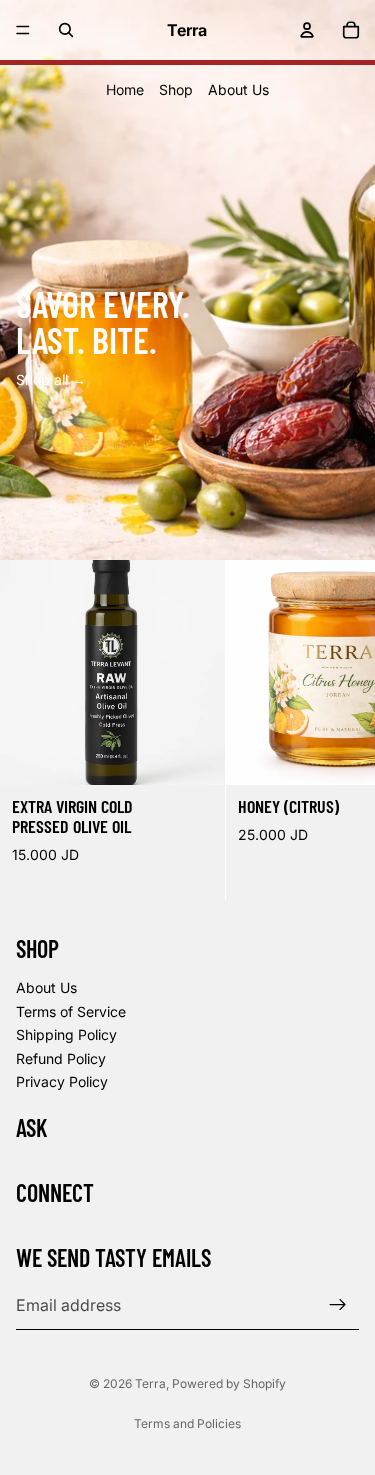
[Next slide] (337, 730)
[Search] (66, 30)
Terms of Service (71, 1011)
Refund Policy (61, 1058)
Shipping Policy (66, 1034)
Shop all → (51, 379)
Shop (176, 89)
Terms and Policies (187, 1423)
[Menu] (23, 30)
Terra (150, 1383)
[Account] (307, 30)
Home (125, 89)
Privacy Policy (62, 1081)
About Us (238, 89)
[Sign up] (338, 1305)
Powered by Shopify (229, 1383)
